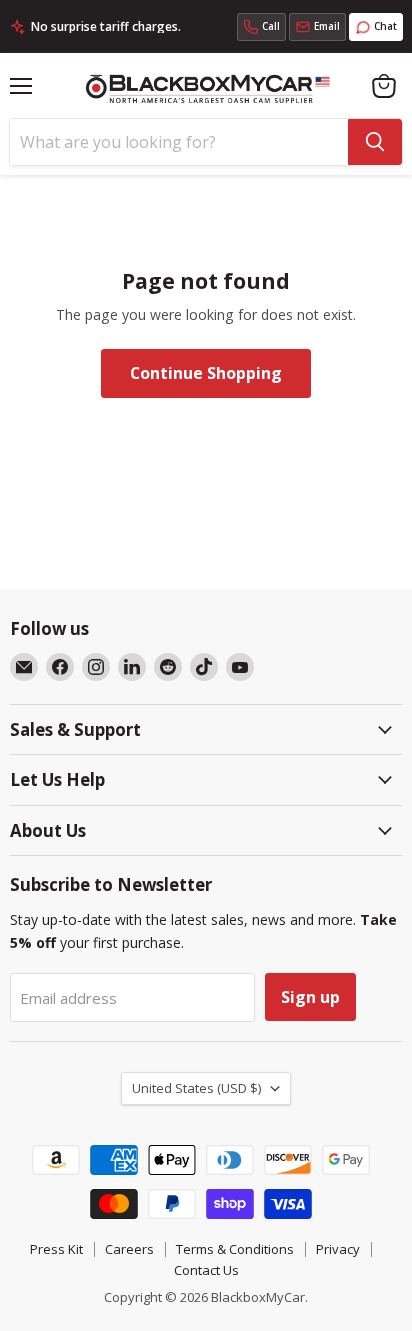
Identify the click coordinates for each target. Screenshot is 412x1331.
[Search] (375, 142)
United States (196, 1088)
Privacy (338, 1249)
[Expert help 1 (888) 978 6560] (261, 27)
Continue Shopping (206, 373)
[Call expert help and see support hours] (261, 27)
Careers (129, 1249)
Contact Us (206, 1270)
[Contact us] (317, 27)
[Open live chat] (376, 27)
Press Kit (56, 1249)
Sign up (310, 997)
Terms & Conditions (235, 1249)
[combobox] (179, 142)
